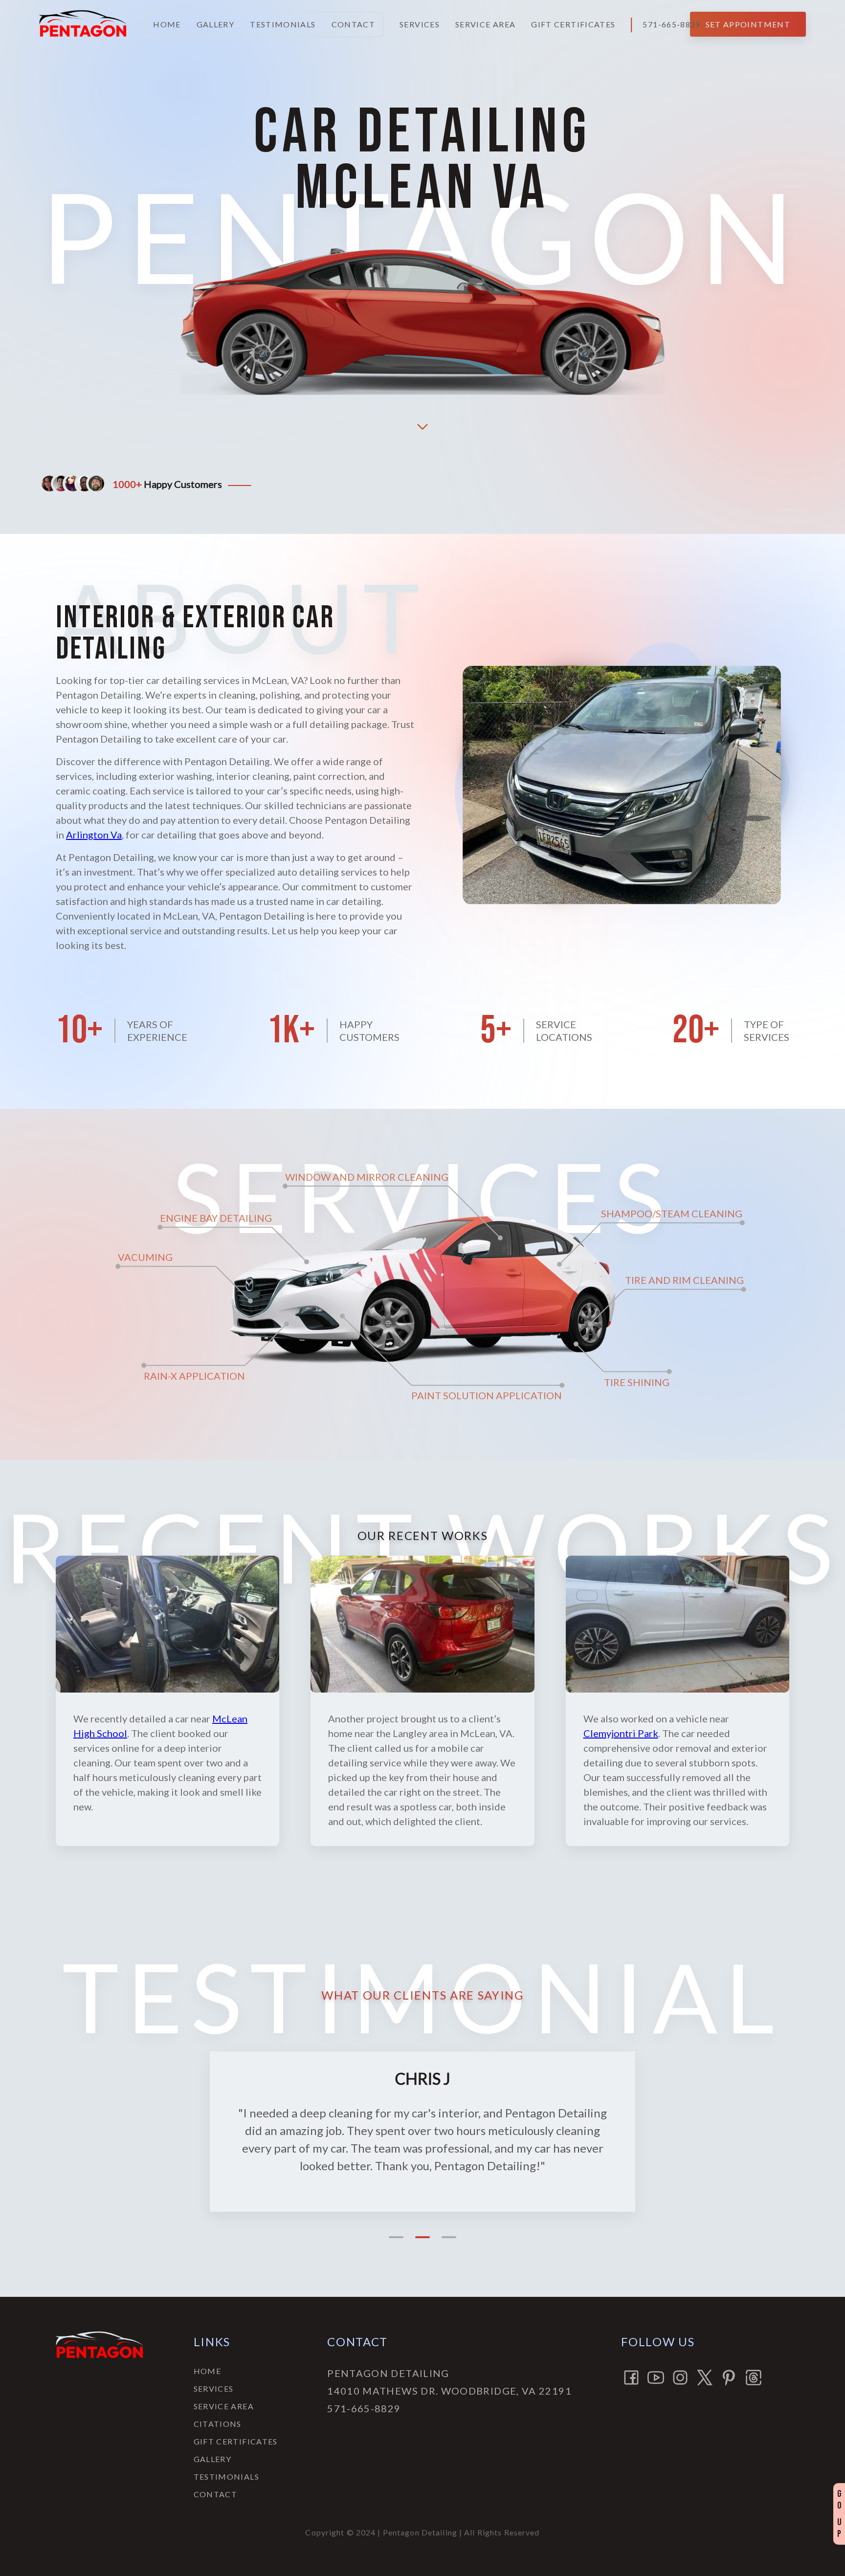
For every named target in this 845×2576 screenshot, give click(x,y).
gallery (216, 24)
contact (354, 24)
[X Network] (705, 2378)
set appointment (748, 24)
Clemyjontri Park (621, 1733)
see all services (422, 1294)
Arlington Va (94, 835)
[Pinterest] (729, 2378)
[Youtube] (656, 2378)
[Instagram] (680, 2378)
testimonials (283, 24)
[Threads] (754, 2378)
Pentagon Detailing (388, 2373)
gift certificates (573, 24)
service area (485, 24)
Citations (218, 2424)
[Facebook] (631, 2378)
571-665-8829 (671, 24)
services (420, 24)
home (167, 24)
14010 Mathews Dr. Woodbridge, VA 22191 (449, 2391)
